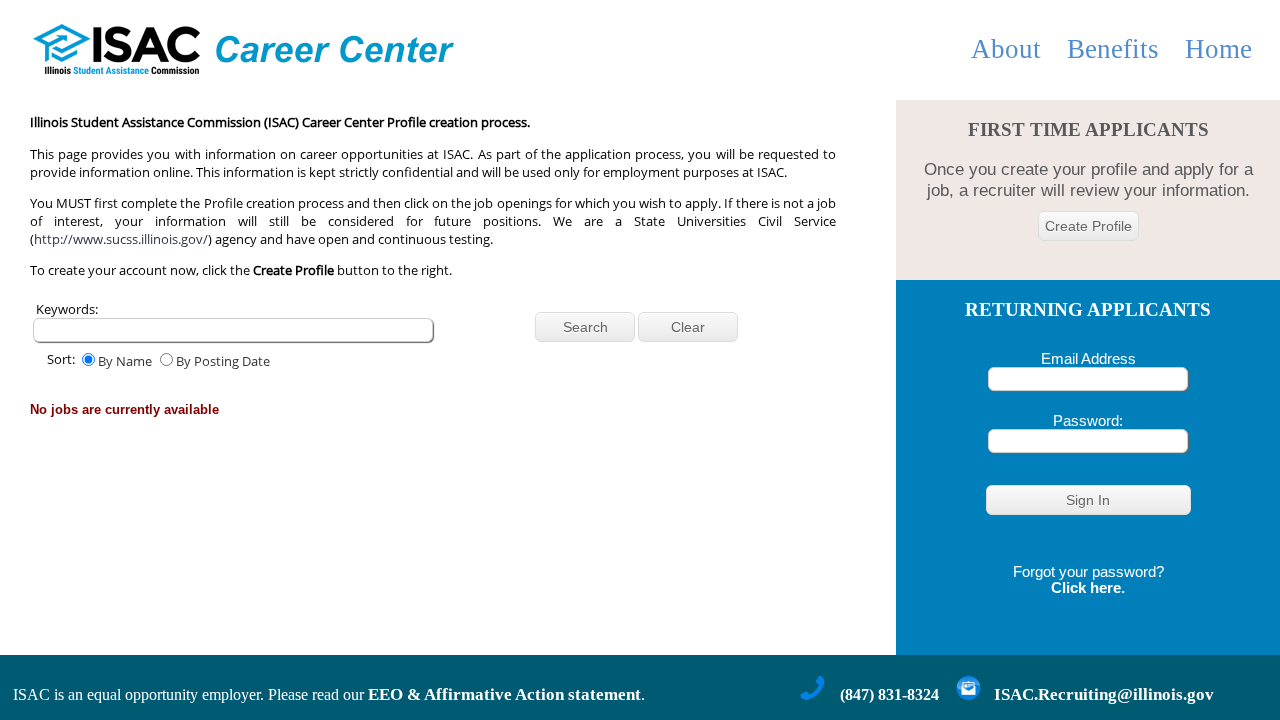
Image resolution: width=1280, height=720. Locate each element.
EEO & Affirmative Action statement (504, 694)
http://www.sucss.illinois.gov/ (121, 239)
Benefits (1113, 49)
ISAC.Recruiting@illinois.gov (1104, 694)
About (1006, 49)
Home (1218, 49)
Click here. (1088, 588)
